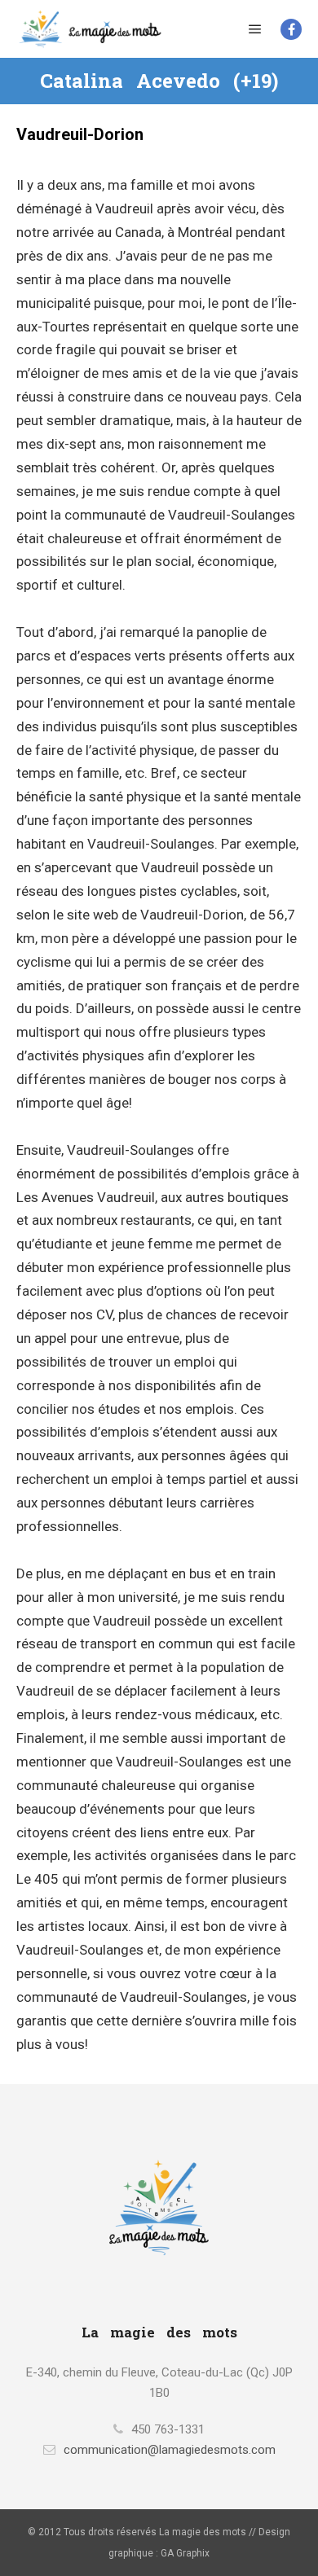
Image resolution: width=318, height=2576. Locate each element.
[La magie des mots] (90, 29)
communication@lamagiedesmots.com (170, 2450)
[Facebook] (291, 29)
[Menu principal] (255, 29)
